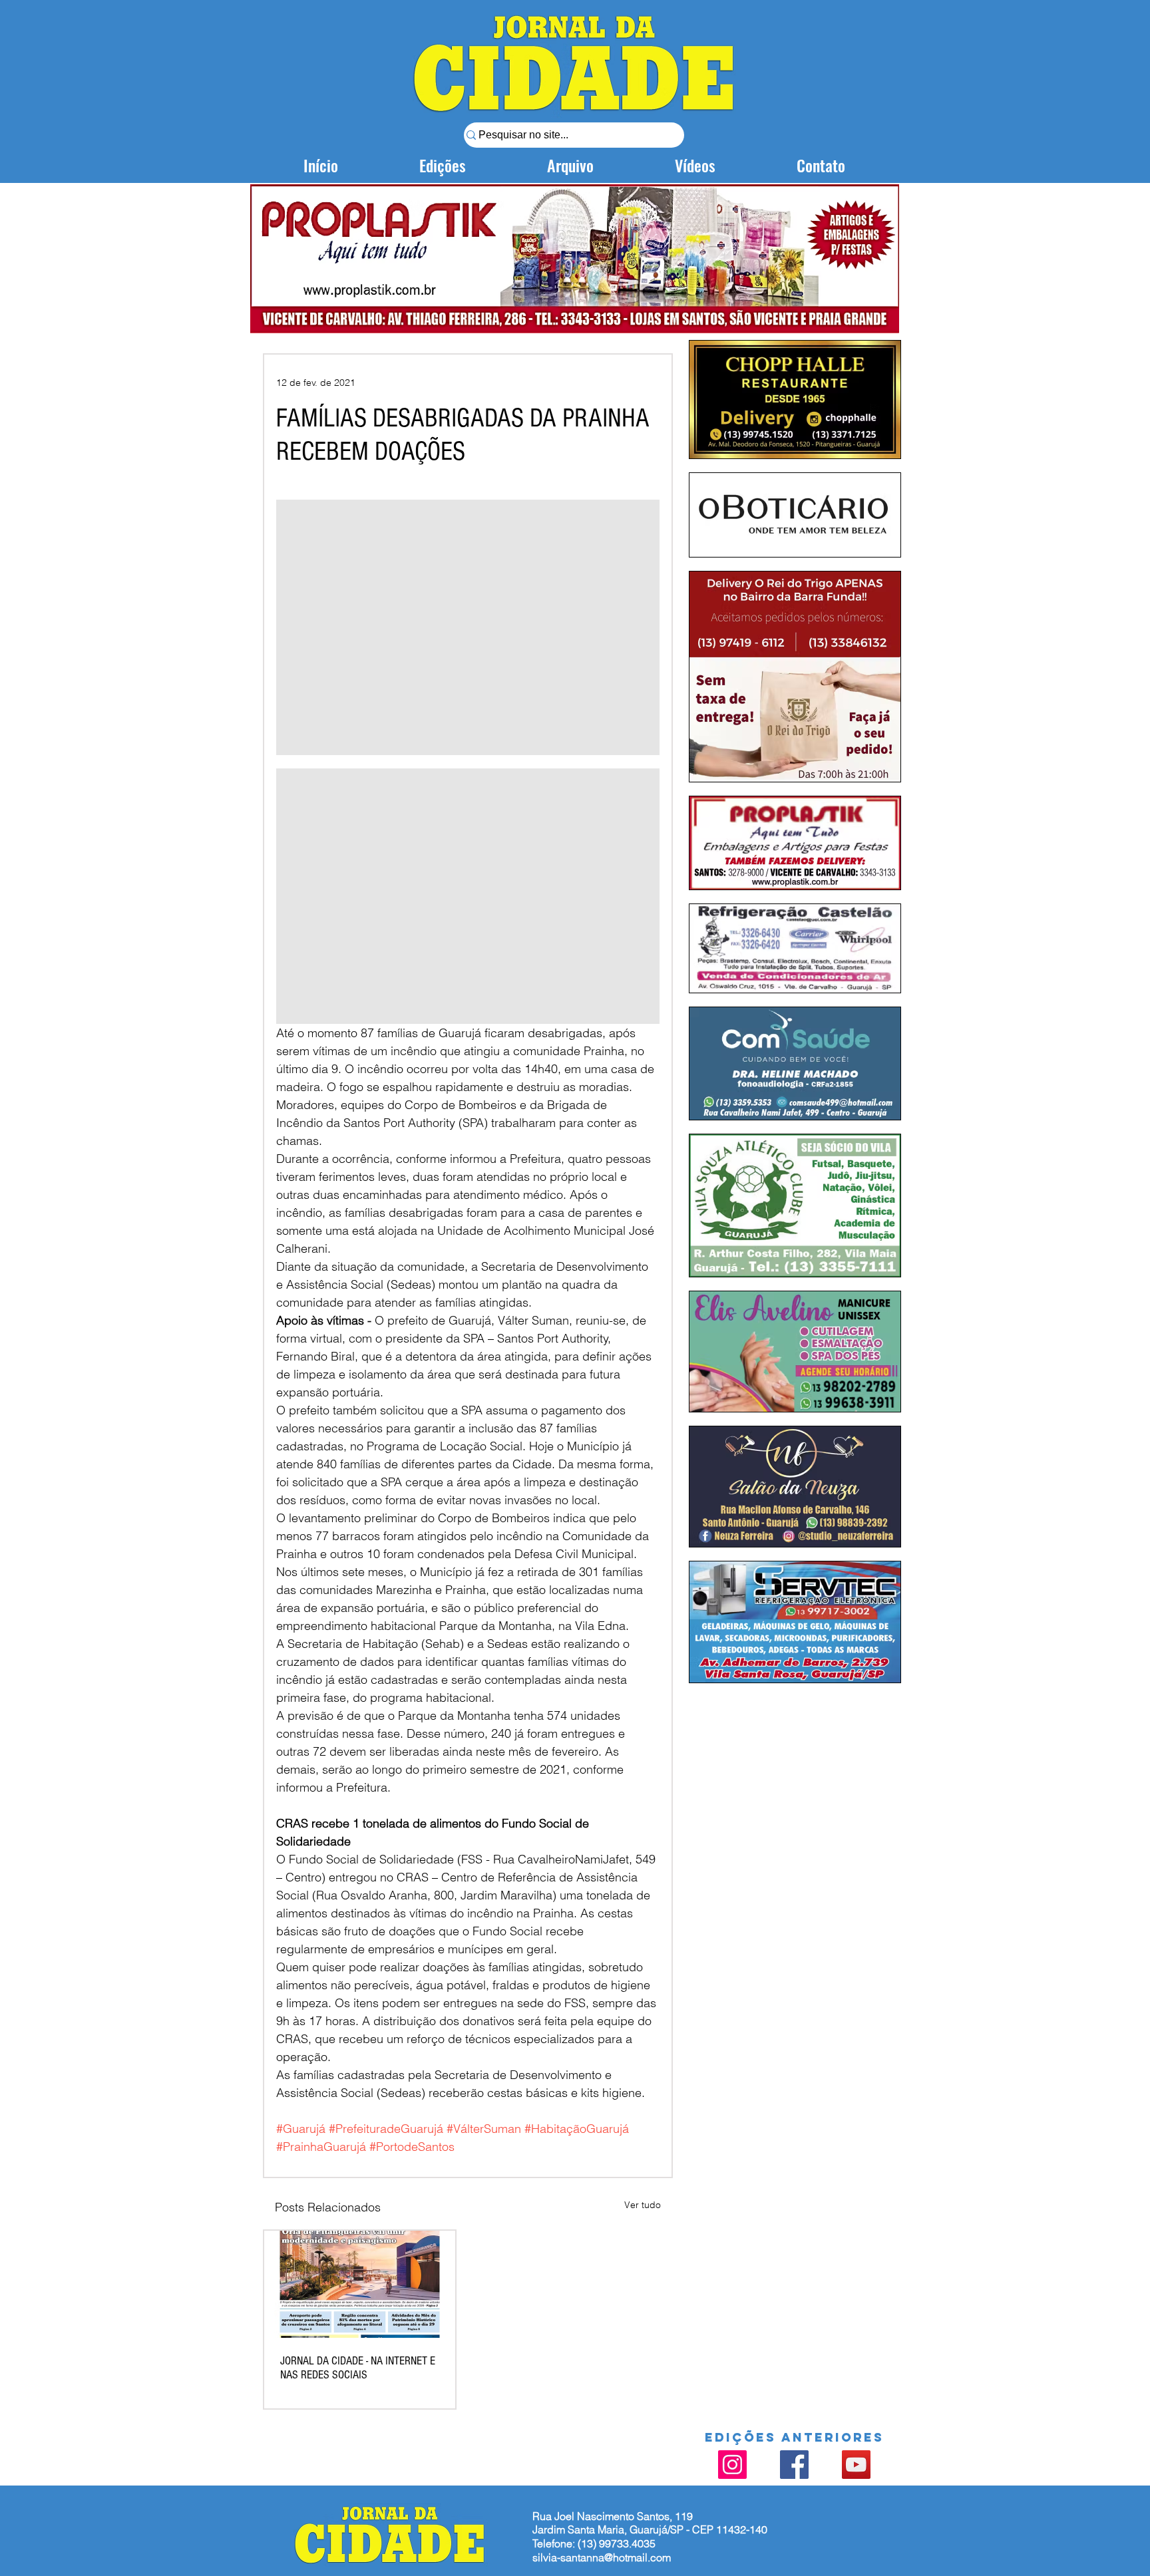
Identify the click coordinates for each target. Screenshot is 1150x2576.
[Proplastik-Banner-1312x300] (575, 259)
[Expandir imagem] (468, 627)
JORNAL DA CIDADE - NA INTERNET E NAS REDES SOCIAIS (358, 2368)
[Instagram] (732, 2465)
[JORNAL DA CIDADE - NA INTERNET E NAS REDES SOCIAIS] (360, 2284)
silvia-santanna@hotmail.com (602, 2557)
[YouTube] (856, 2465)
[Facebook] (794, 2465)
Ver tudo (643, 2205)
